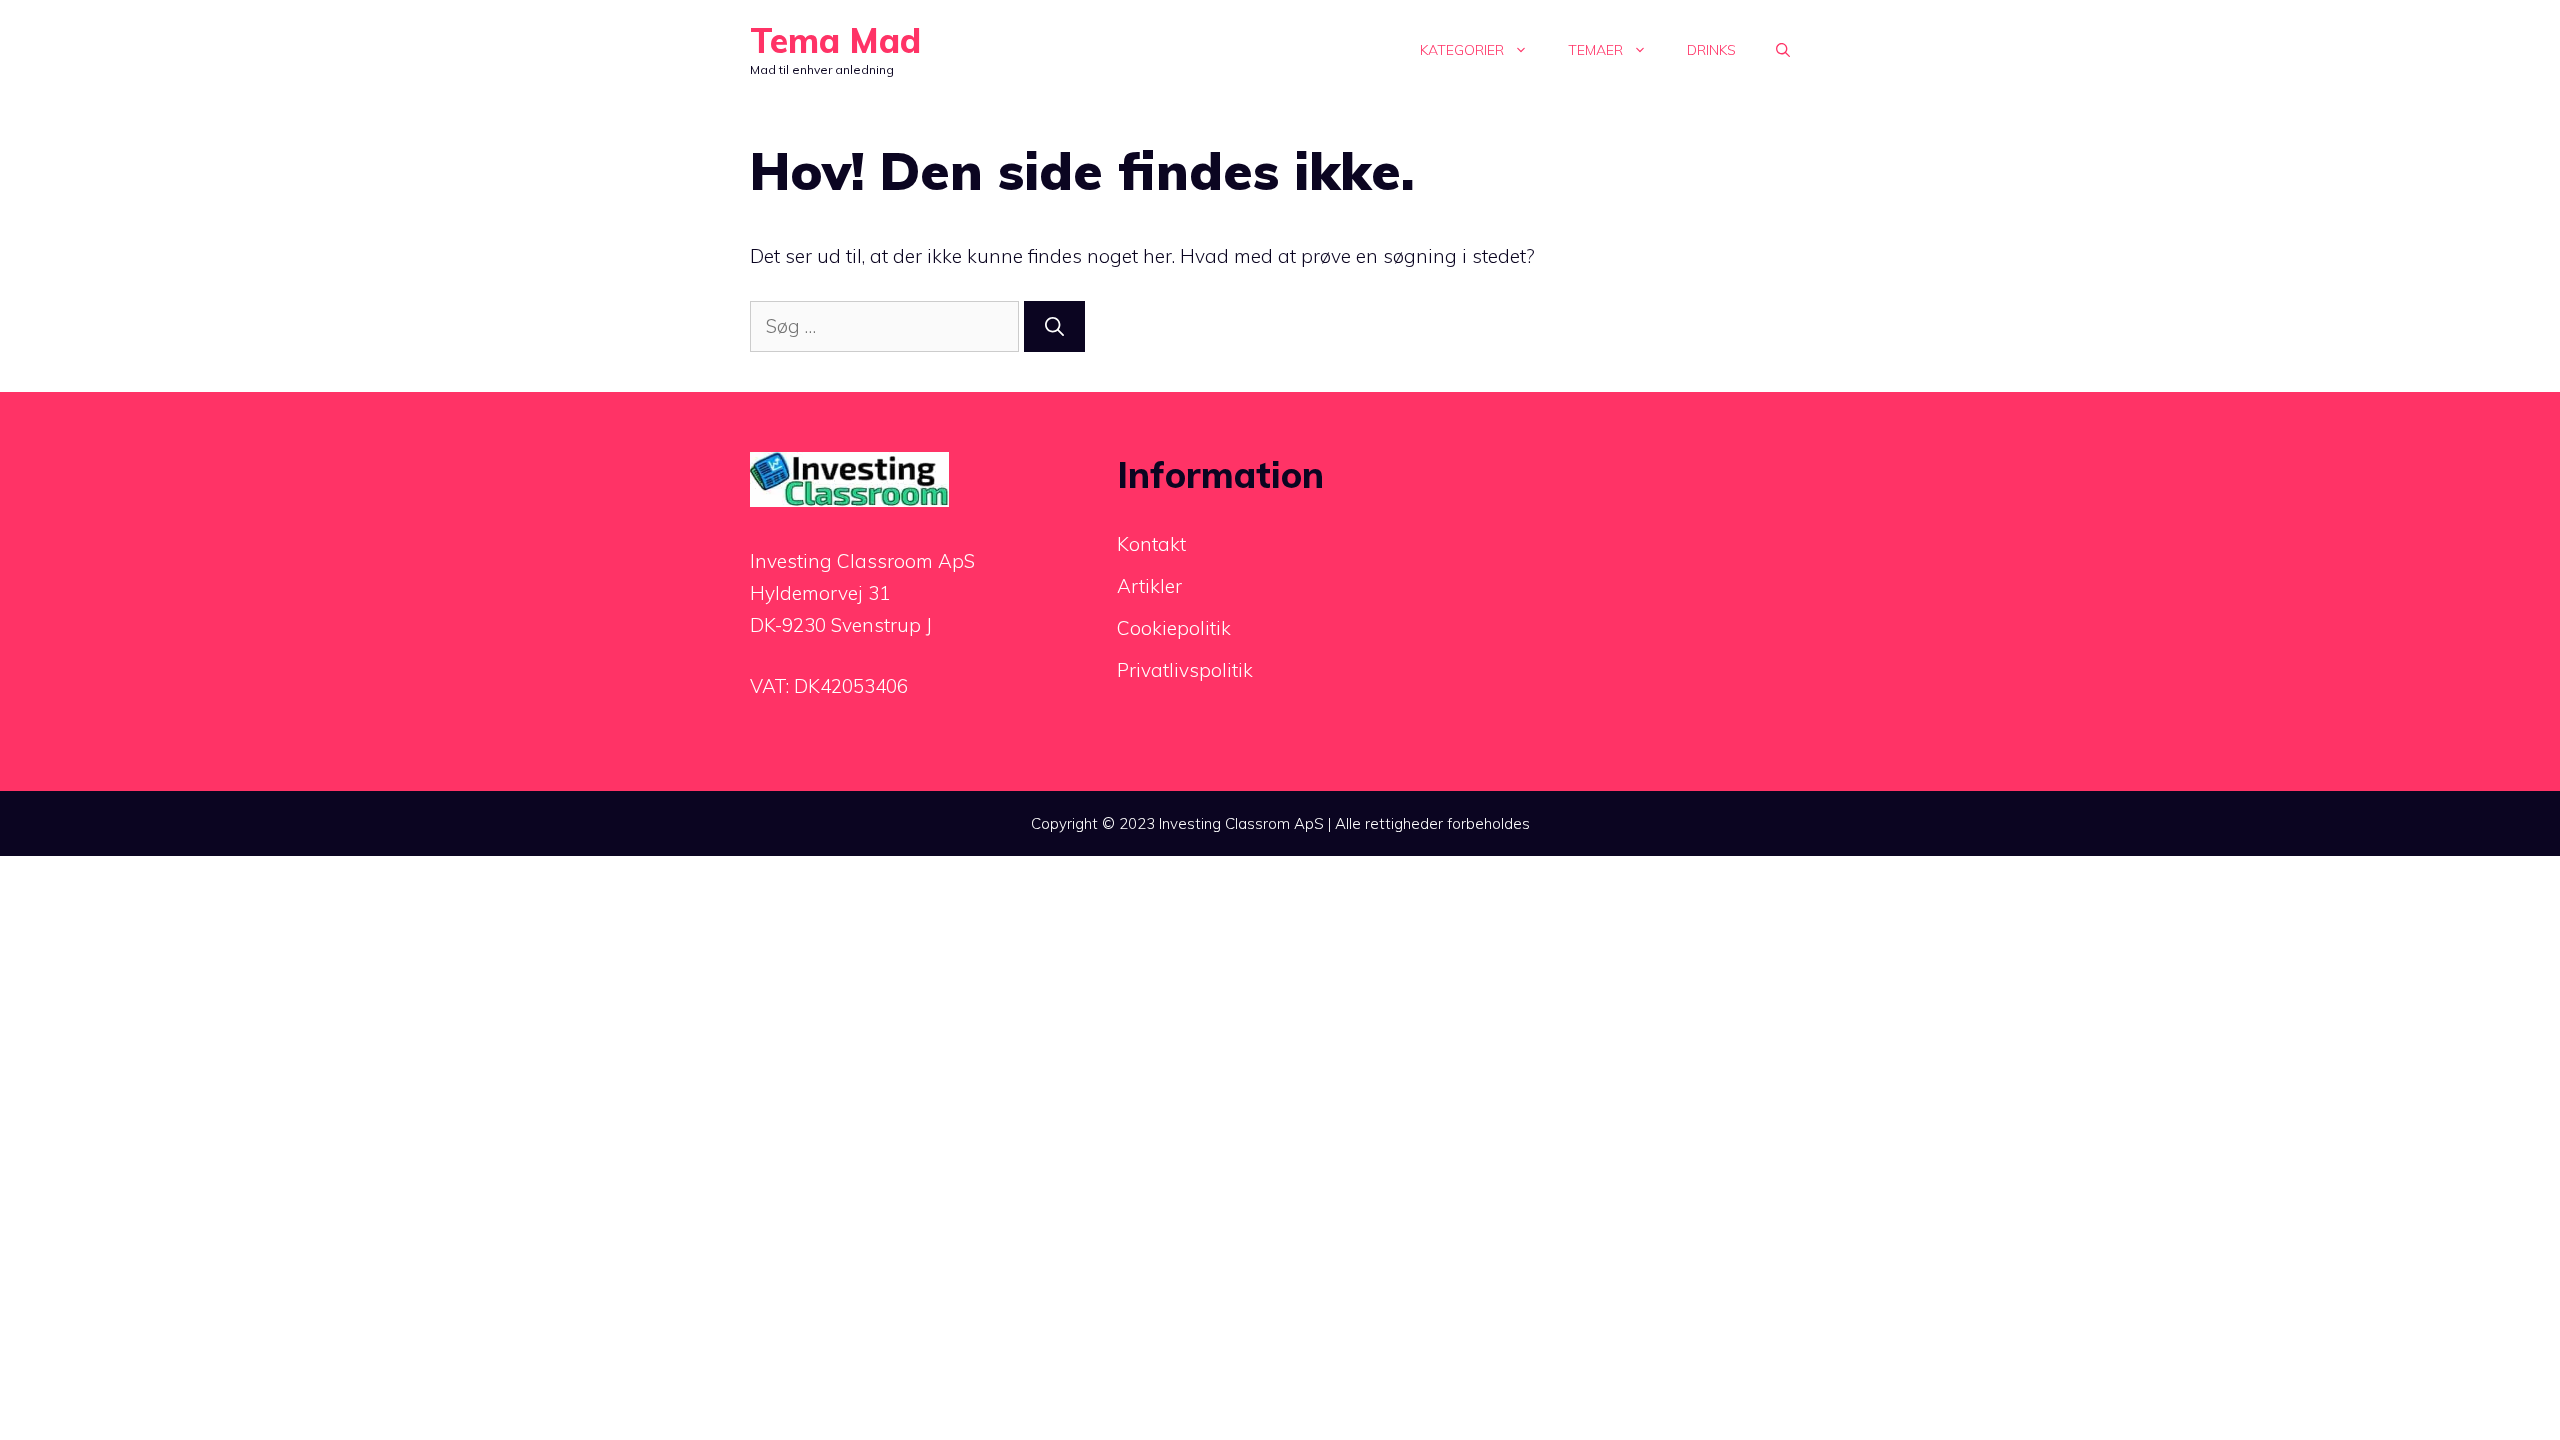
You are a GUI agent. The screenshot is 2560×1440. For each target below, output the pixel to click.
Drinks (1711, 50)
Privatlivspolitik (1185, 670)
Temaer (1595, 50)
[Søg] (1054, 326)
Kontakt (1151, 544)
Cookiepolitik (1174, 628)
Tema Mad (835, 40)
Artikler (1149, 586)
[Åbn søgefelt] (1783, 50)
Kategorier (1462, 50)
